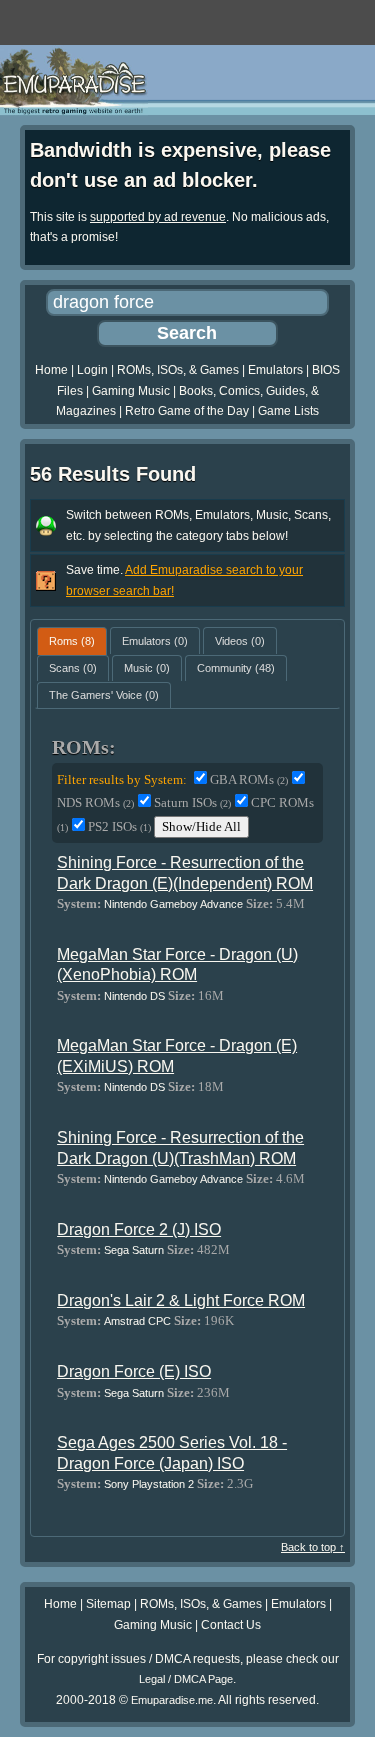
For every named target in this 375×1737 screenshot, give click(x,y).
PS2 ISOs (119, 826)
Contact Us (231, 1625)
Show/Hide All (201, 826)
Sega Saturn (134, 1250)
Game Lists (288, 411)
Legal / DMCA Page (186, 1679)
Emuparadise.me (172, 1700)
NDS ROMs (95, 802)
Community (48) (236, 668)
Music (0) (147, 668)
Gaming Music (131, 391)
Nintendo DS (134, 996)
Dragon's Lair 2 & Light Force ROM (181, 1300)
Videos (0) (240, 641)
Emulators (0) (155, 641)
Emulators (275, 370)
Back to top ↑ (313, 1547)
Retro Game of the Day (187, 411)
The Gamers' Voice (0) (104, 695)
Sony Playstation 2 (149, 1484)
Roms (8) (72, 641)
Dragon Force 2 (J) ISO (139, 1229)
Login (92, 370)
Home (51, 370)
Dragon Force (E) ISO (134, 1371)
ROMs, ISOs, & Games (178, 370)
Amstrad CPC (137, 1321)
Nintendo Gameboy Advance (173, 904)
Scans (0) (73, 668)
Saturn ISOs (192, 802)
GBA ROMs (249, 779)
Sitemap (108, 1604)
